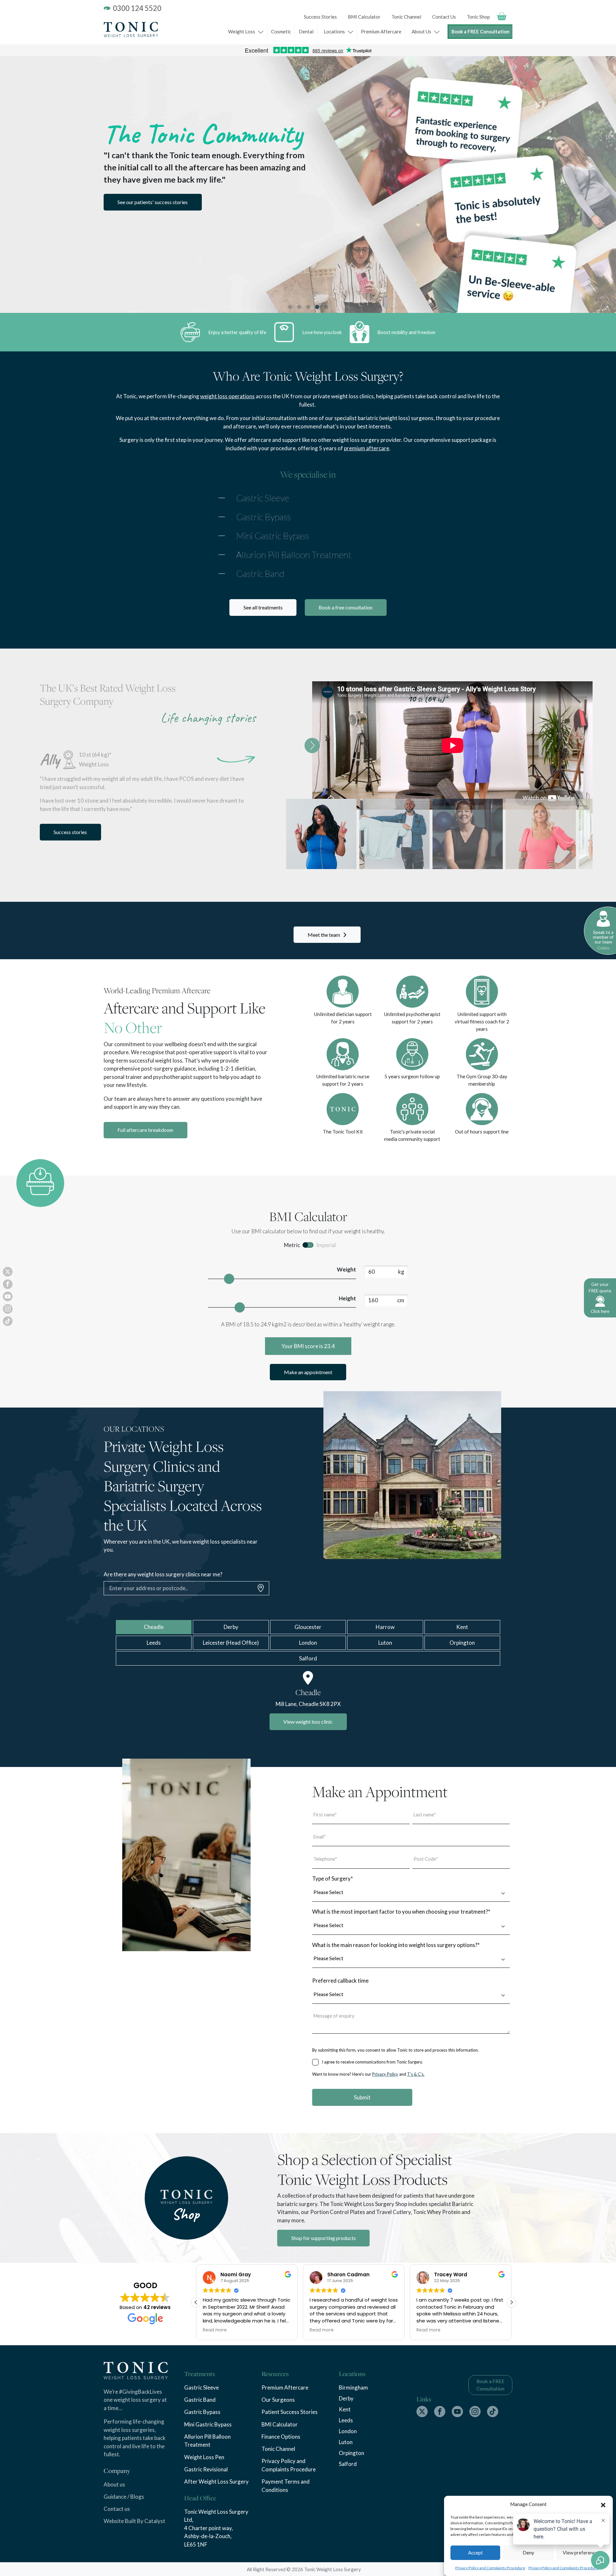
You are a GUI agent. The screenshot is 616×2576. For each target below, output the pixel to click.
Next (312, 745)
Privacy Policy (385, 2074)
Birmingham (353, 2387)
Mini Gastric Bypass (273, 536)
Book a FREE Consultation (480, 32)
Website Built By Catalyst (134, 2521)
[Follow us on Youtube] (457, 2412)
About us (114, 2484)
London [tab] (308, 1643)
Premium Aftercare (381, 31)
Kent (345, 2409)
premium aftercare (367, 448)
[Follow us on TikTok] (493, 2412)
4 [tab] (317, 307)
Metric (292, 1245)
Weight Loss (242, 31)
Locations (334, 31)
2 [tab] (299, 307)
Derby (346, 2398)
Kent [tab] (462, 1627)
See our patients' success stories (153, 202)
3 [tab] (308, 307)
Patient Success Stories (290, 2412)
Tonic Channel (406, 17)
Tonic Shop (478, 17)
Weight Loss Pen (204, 2457)
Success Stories (320, 17)
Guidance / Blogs (124, 2497)
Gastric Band (260, 573)
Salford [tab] (308, 1658)
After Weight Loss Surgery (216, 2481)
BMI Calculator (364, 17)
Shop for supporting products (324, 2238)
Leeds (346, 2420)
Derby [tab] (231, 1627)
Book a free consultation (346, 607)
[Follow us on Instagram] (475, 2412)
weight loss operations (227, 396)
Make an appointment (308, 1372)
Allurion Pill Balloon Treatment (294, 555)
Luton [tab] (385, 1643)
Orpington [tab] (462, 1643)
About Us (421, 31)
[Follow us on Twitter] (422, 2412)
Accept (475, 2553)
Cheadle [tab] (154, 1627)
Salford (348, 2464)
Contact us (117, 2509)
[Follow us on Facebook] (440, 2412)
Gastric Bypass (263, 517)
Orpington (351, 2453)
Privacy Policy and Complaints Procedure (490, 2568)
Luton (346, 2442)
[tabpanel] (308, 185)
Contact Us (444, 17)
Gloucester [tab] (308, 1627)
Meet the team (324, 935)
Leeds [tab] (154, 1643)
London (348, 2431)
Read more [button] (215, 2330)
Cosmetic (281, 31)
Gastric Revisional (206, 2469)
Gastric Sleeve (263, 498)
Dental (306, 31)
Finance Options (281, 2437)
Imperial (326, 1245)
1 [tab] (290, 307)
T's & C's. (416, 2074)
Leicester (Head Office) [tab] (231, 1643)
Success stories (70, 832)
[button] (603, 2504)
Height (347, 1298)
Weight (346, 1269)
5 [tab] (326, 307)
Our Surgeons (278, 2400)
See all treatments (263, 607)
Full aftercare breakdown (145, 1130)
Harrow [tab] (385, 1627)
